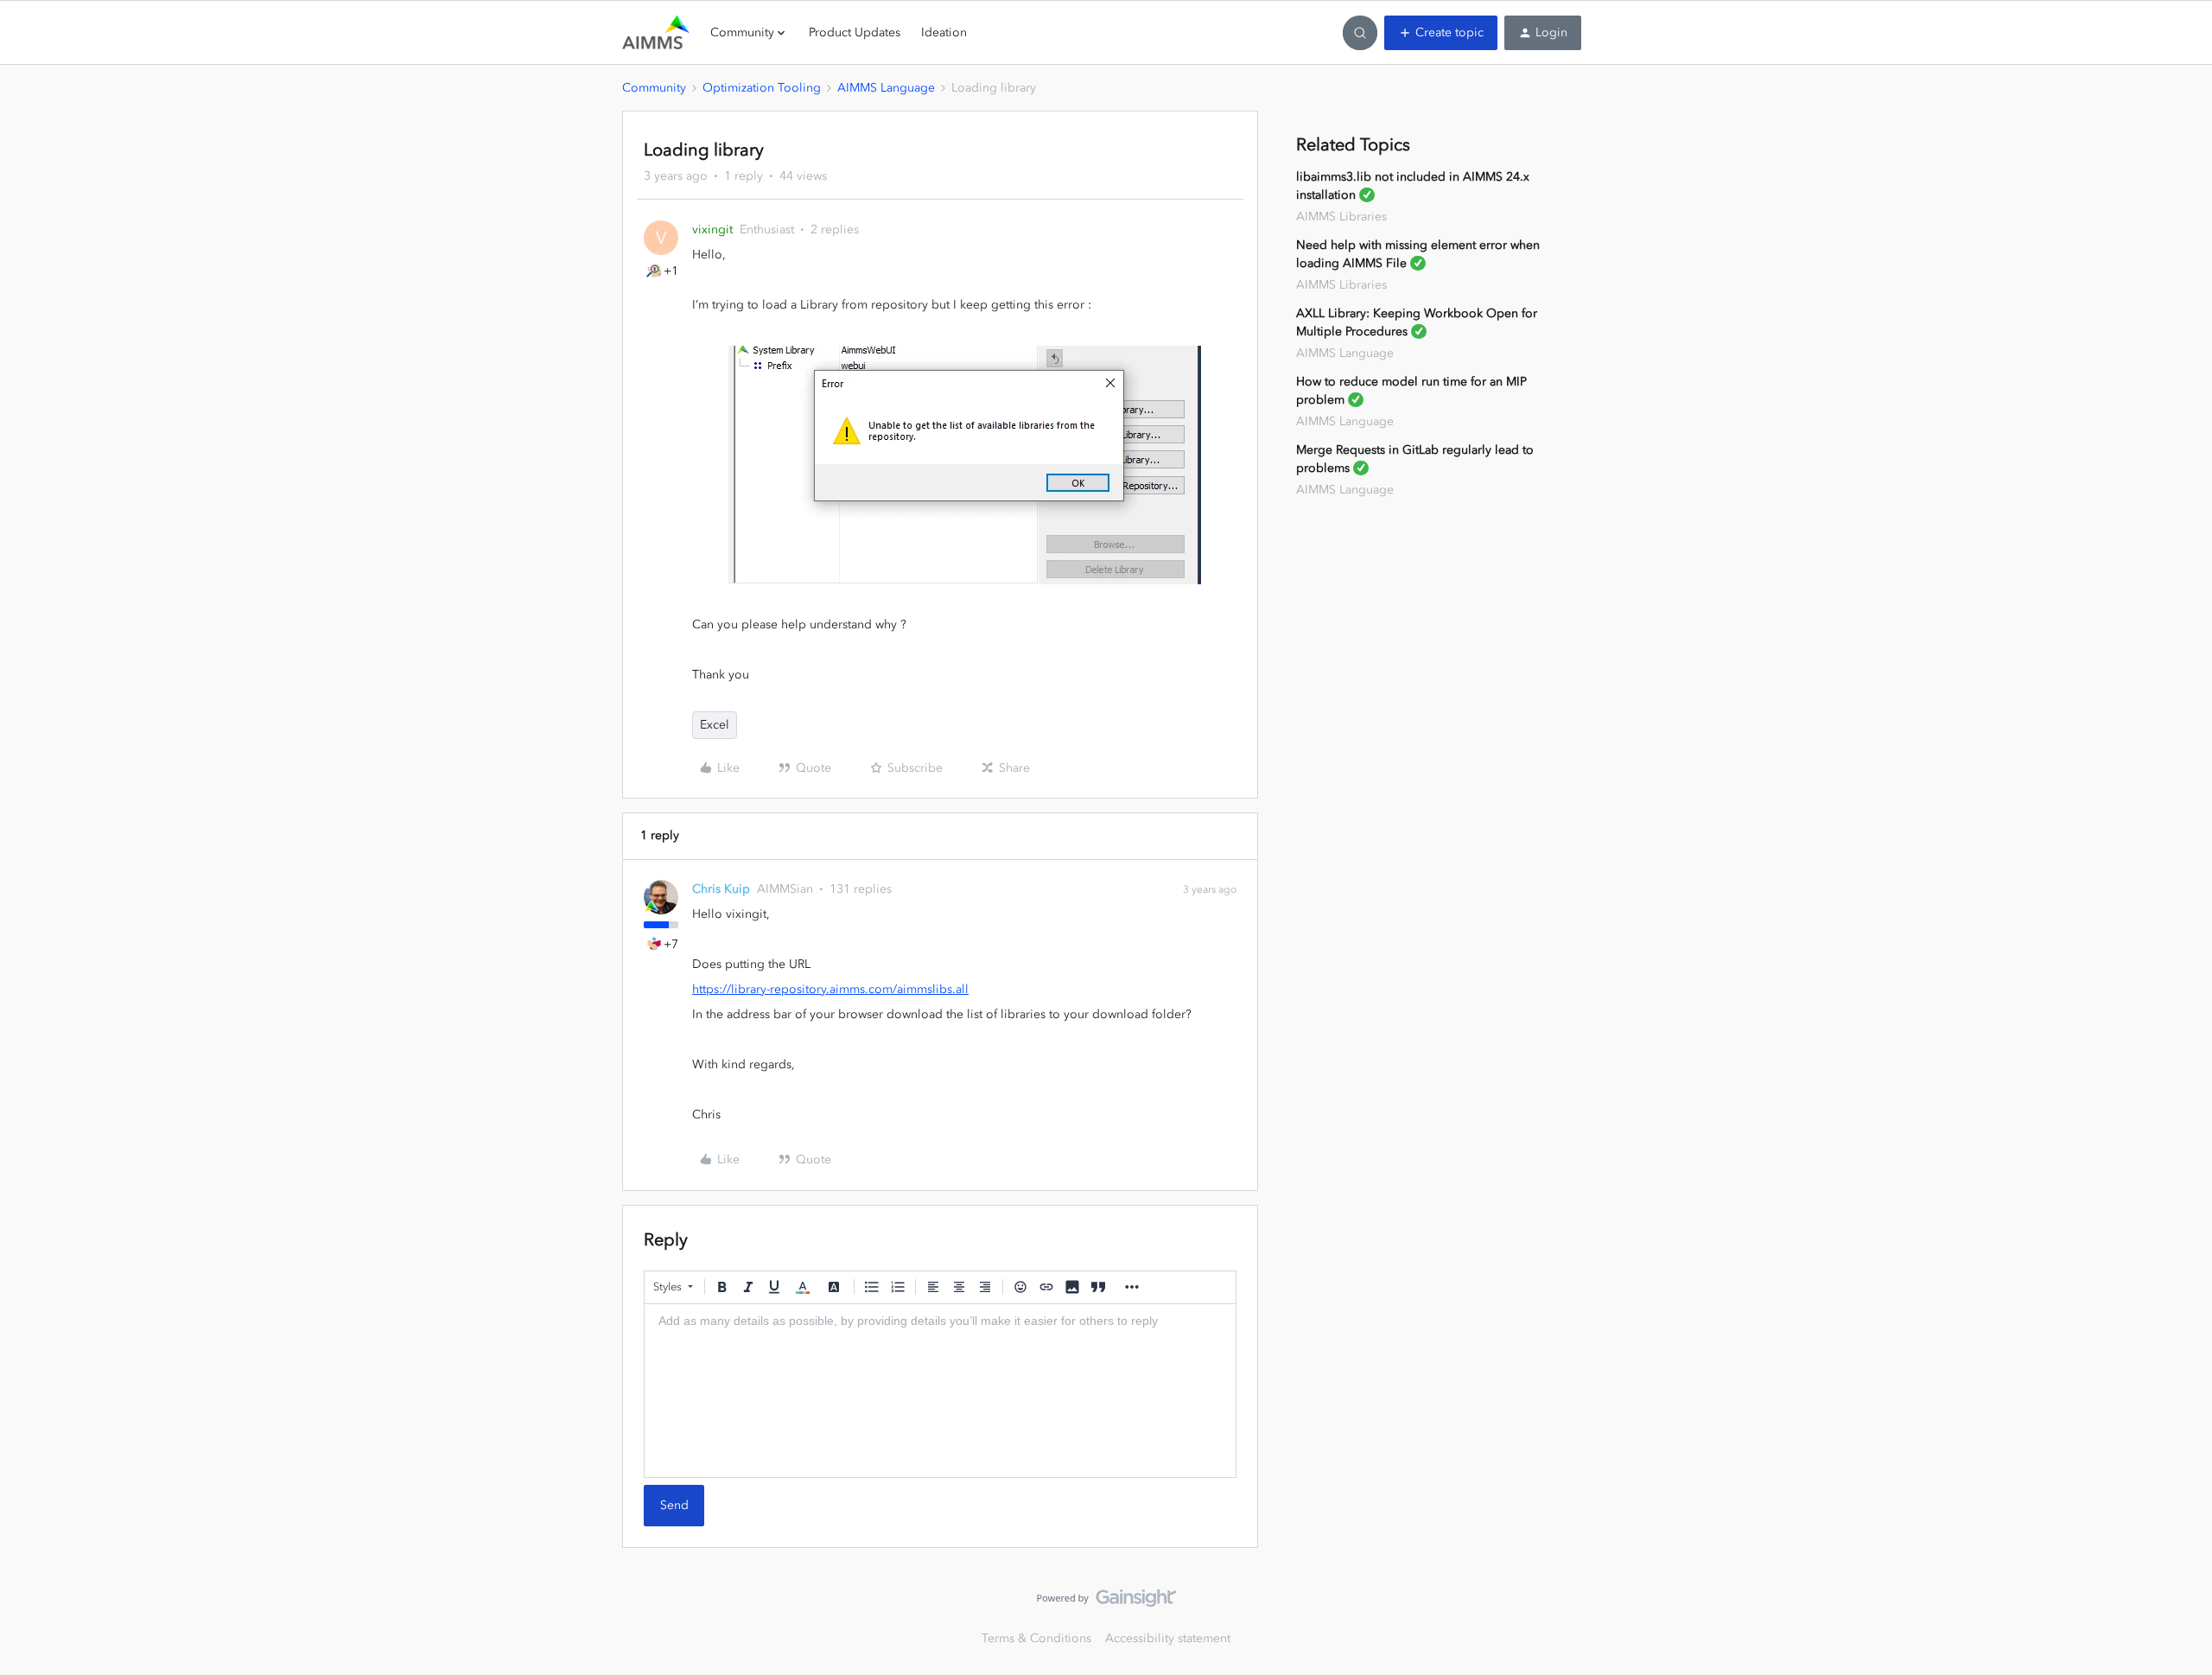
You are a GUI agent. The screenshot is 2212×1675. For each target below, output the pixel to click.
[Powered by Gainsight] (1106, 1602)
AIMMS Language (886, 88)
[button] (1441, 33)
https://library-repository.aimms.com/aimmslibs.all (830, 989)
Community (654, 88)
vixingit (712, 229)
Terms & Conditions (1036, 1638)
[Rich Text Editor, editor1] (940, 1391)
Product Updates (855, 32)
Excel (715, 725)
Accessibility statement (1168, 1638)
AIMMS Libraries (1341, 217)
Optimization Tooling (762, 88)
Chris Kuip (721, 889)
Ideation (944, 32)
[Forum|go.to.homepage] (656, 33)
